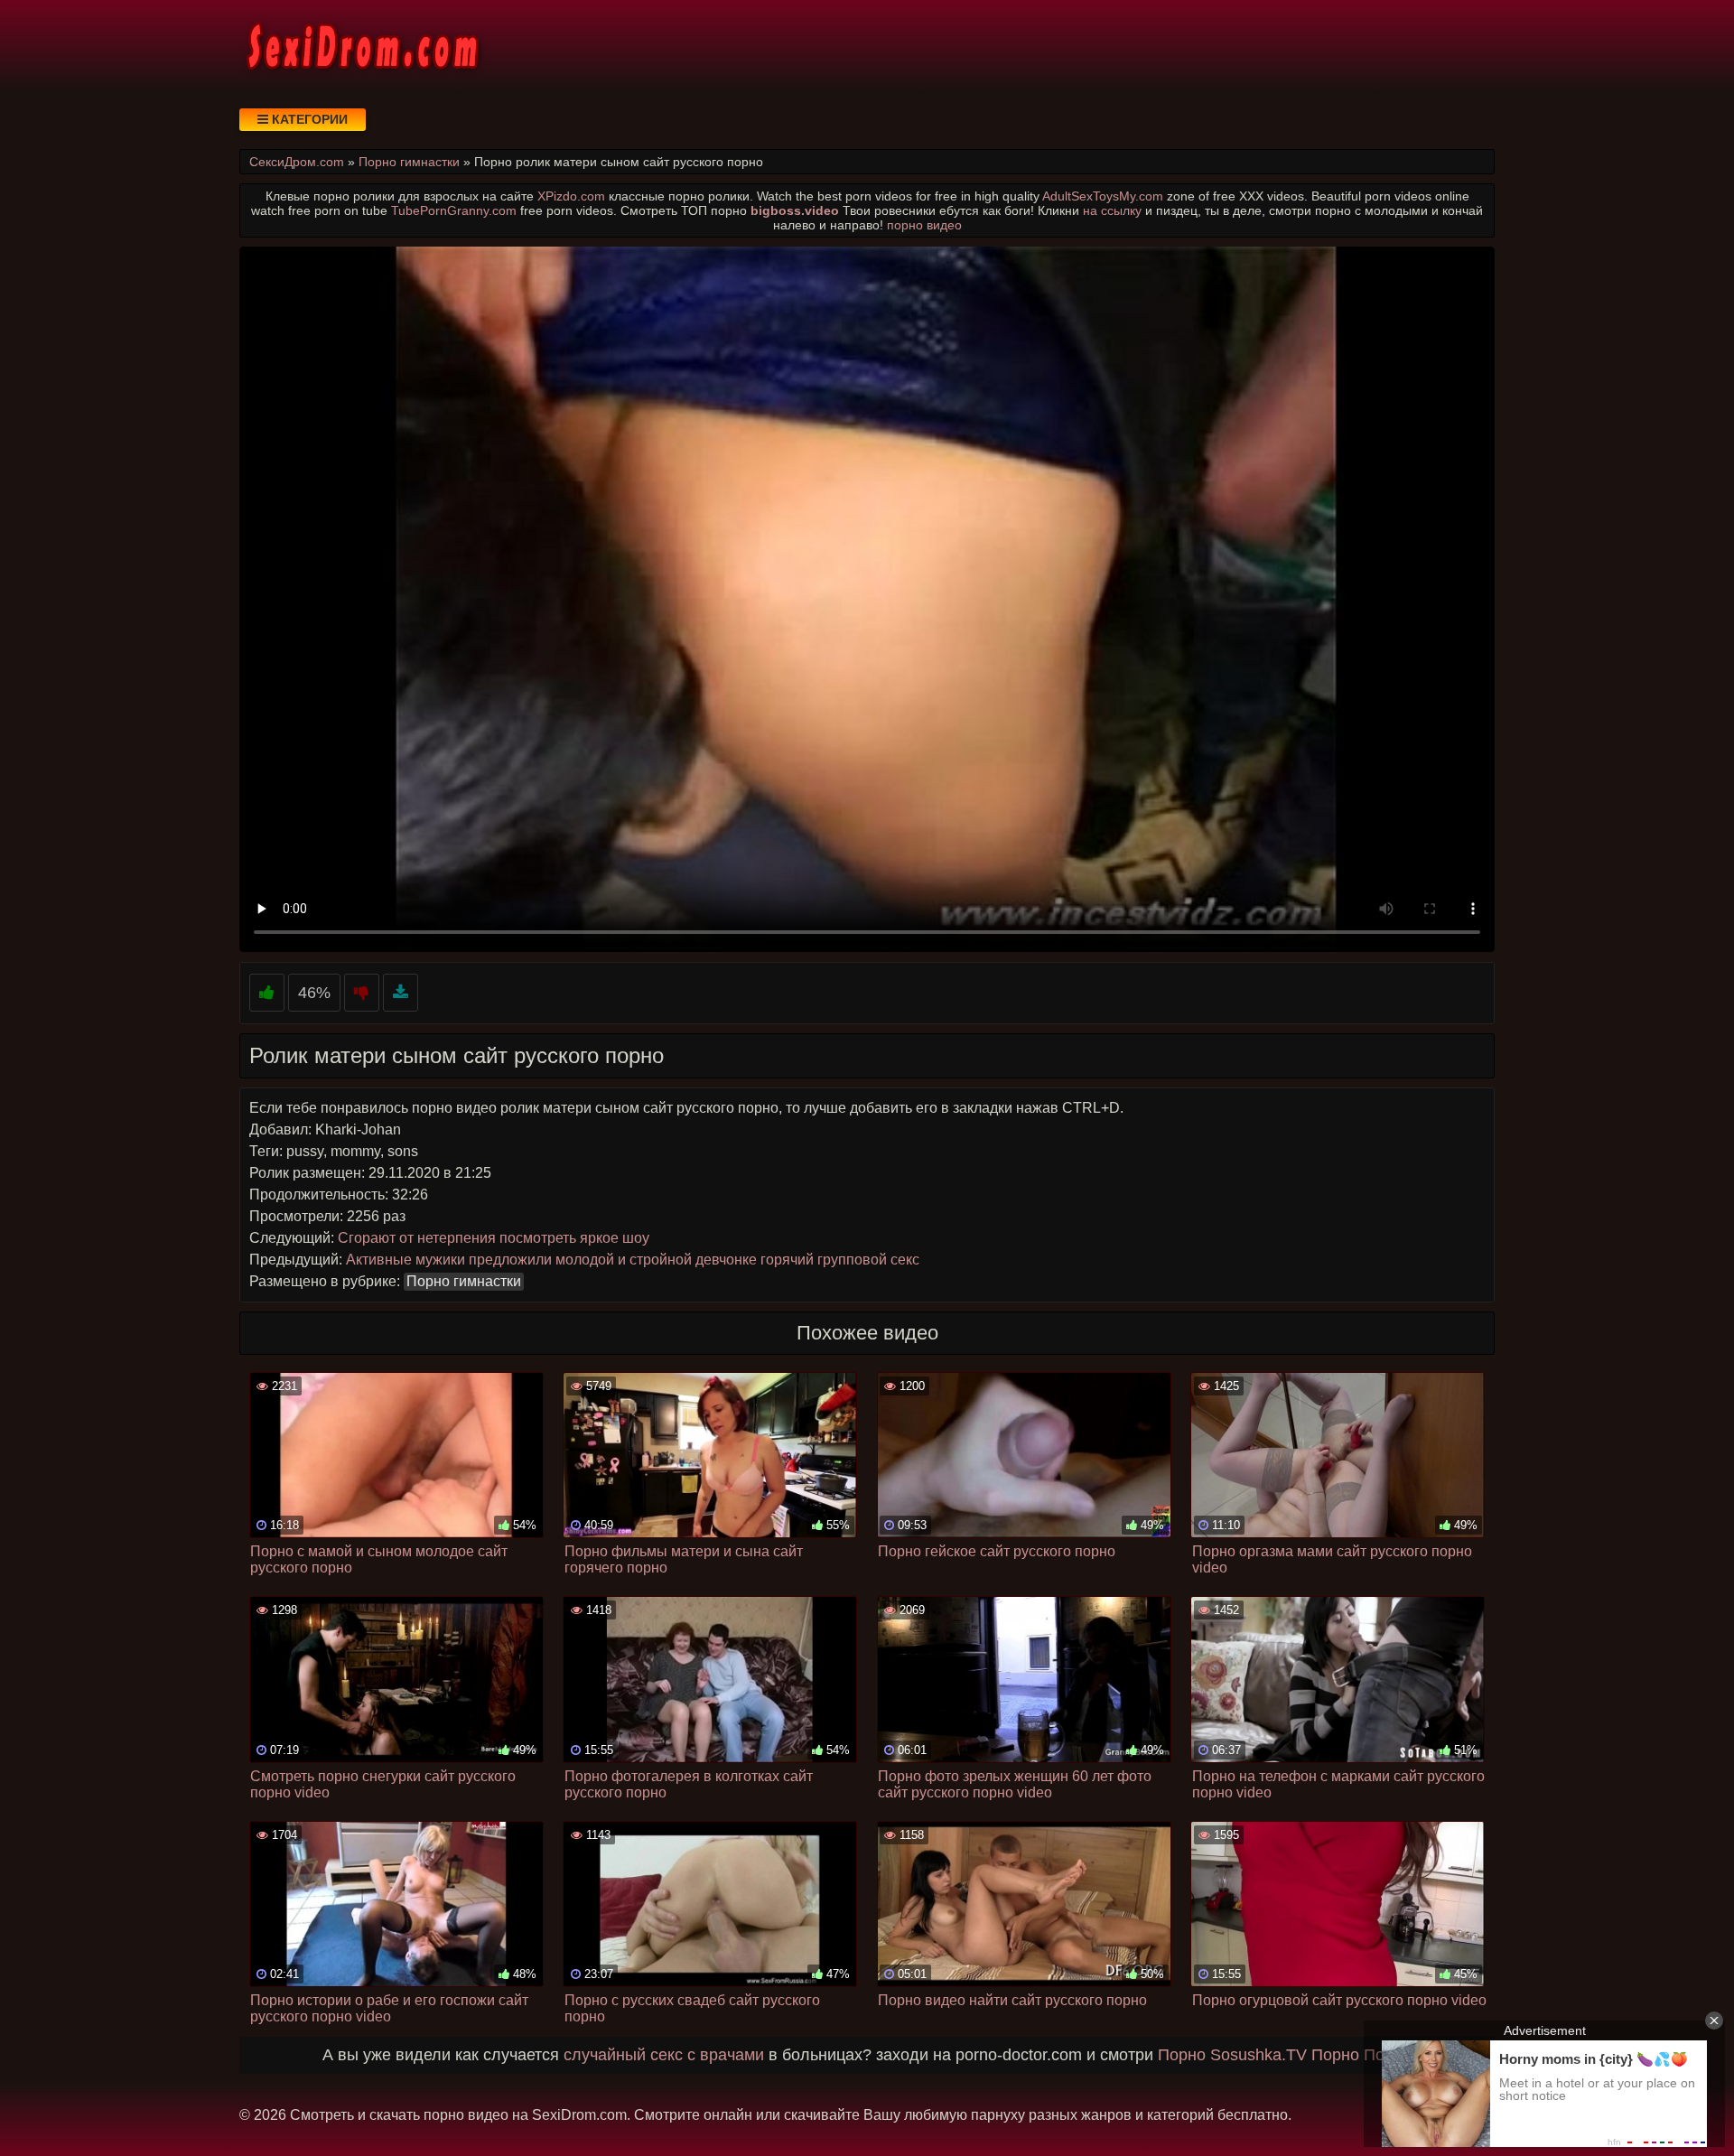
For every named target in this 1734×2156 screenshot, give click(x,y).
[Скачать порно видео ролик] (401, 993)
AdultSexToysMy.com (1103, 196)
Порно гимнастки (464, 1281)
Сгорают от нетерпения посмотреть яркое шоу (494, 1238)
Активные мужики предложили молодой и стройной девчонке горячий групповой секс (633, 1260)
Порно (1182, 2055)
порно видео (924, 225)
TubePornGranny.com (454, 210)
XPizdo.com (571, 196)
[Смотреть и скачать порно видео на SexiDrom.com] (361, 45)
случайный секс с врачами (664, 2055)
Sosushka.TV (1259, 2055)
